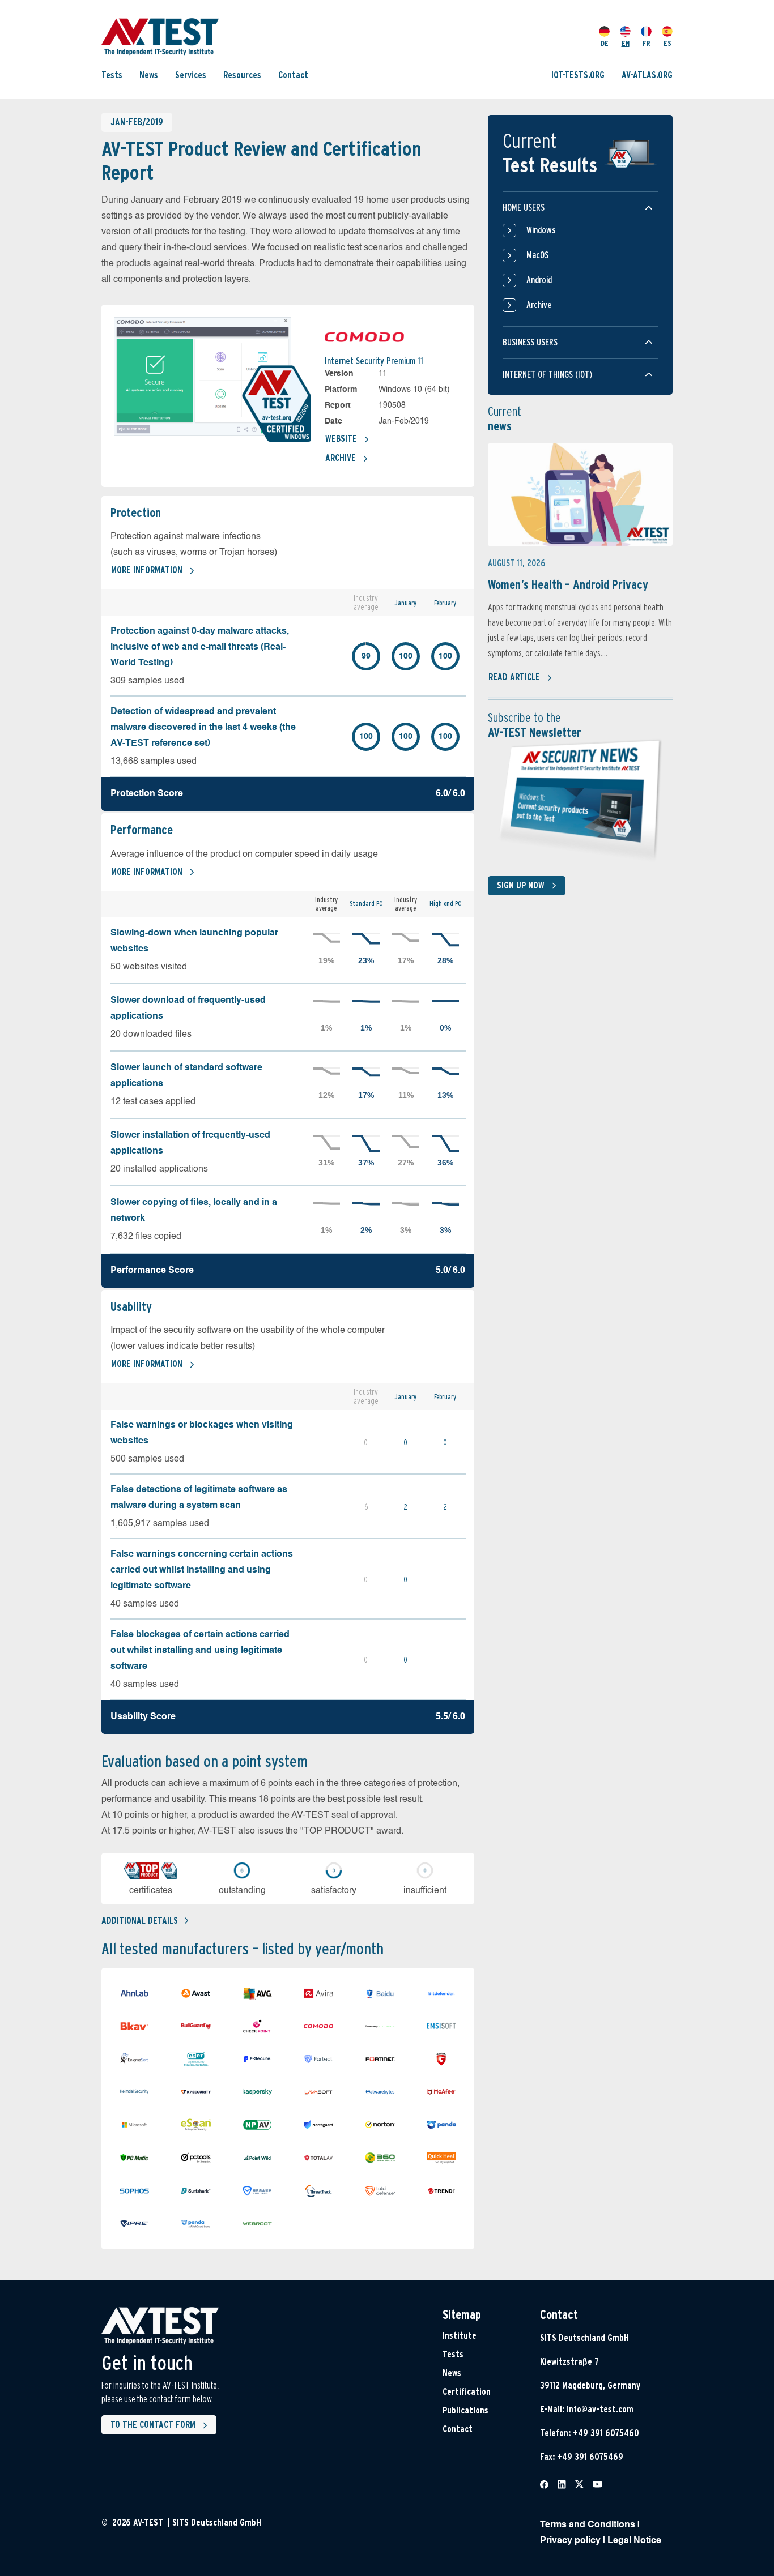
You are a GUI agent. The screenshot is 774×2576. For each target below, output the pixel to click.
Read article (514, 677)
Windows (541, 230)
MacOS (537, 255)
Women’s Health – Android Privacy (568, 584)
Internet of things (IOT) (547, 375)
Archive (341, 458)
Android (539, 280)
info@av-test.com (600, 2409)
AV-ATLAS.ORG (647, 75)
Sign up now (521, 885)
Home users (524, 208)
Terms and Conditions (588, 2525)
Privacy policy (570, 2541)
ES (667, 43)
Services (191, 75)
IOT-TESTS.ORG (578, 75)
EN (626, 43)
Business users (530, 342)
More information (147, 570)
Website (341, 439)
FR (647, 43)
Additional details (140, 1921)
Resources (242, 75)
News (149, 75)
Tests (112, 75)
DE (605, 43)
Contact (293, 75)
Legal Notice (634, 2541)
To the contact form (153, 2425)
